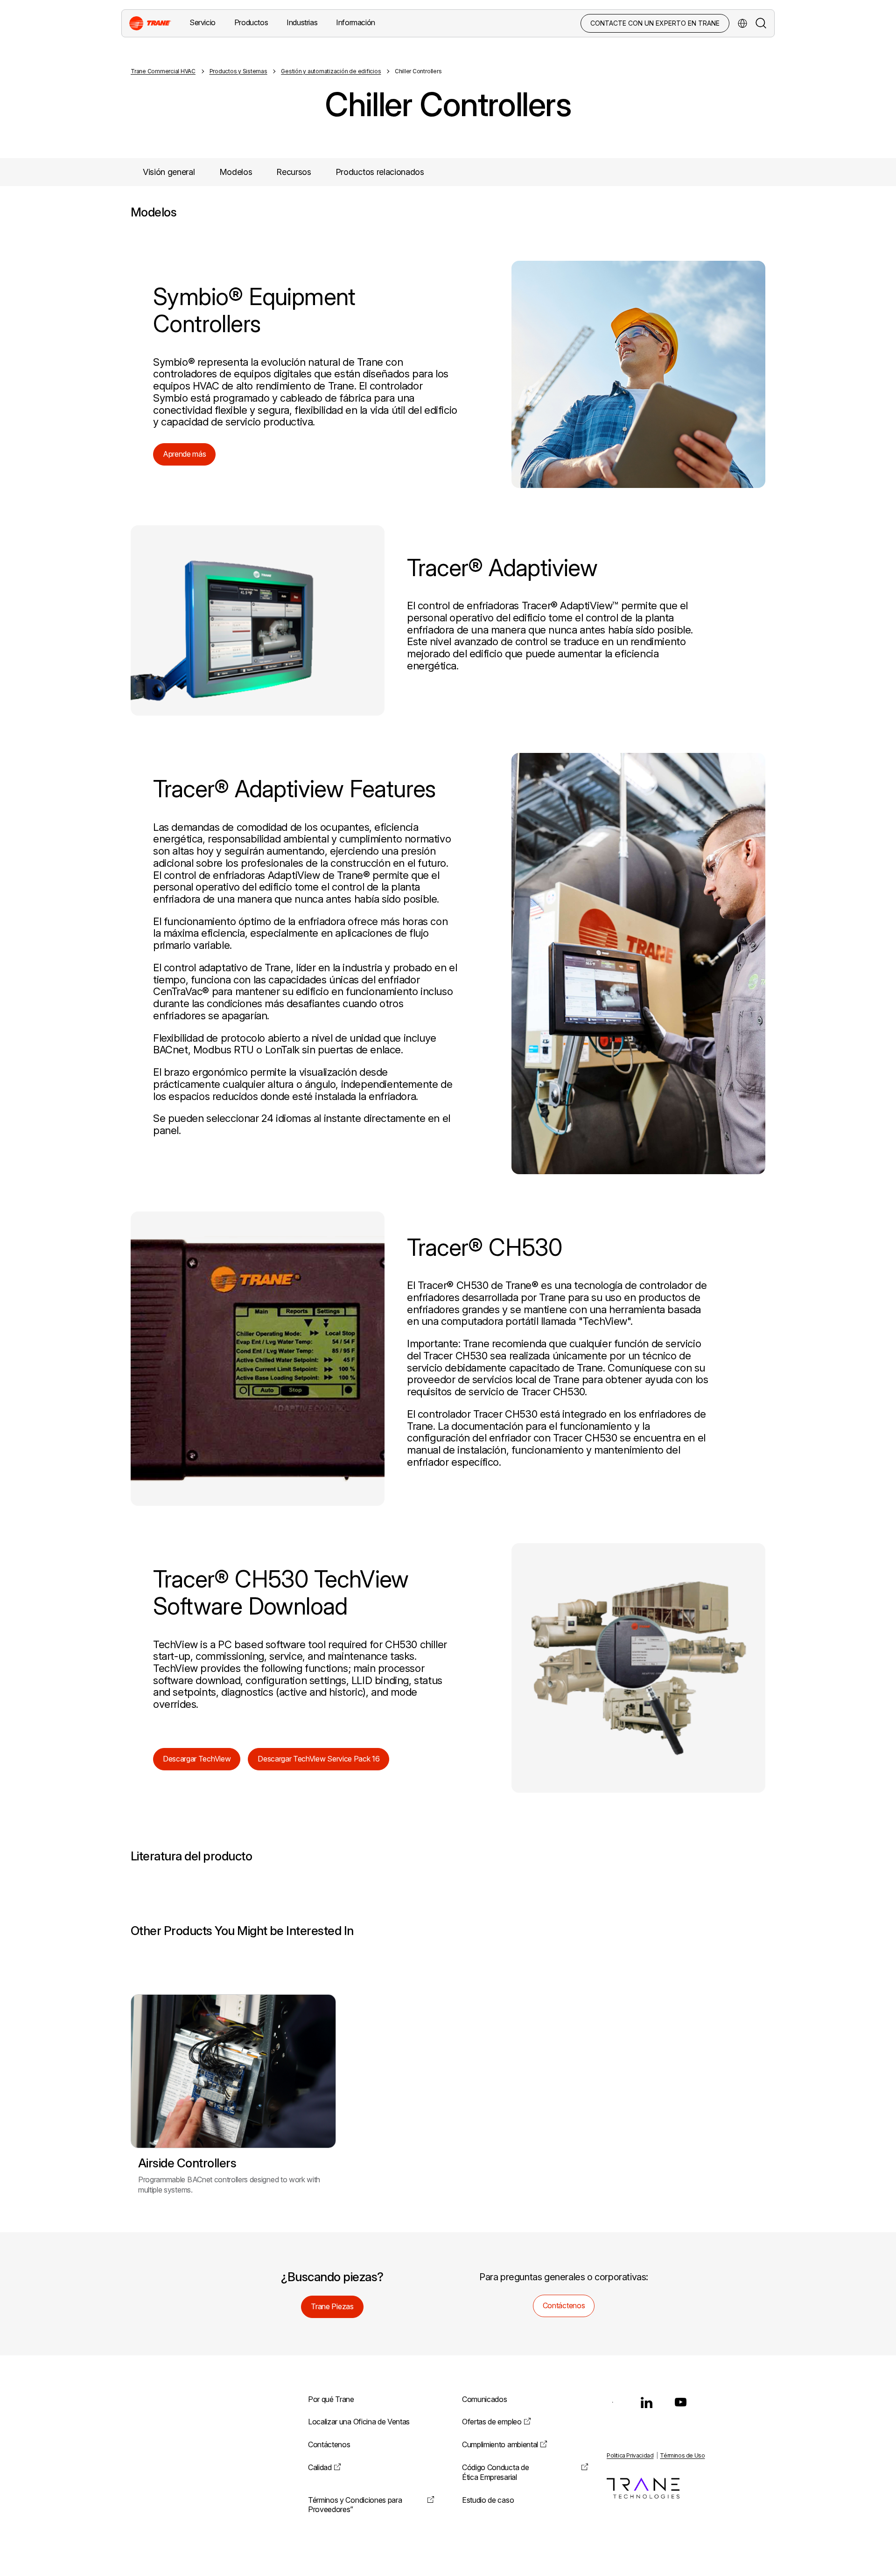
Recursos (294, 172)
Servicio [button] (203, 22)
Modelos (236, 172)
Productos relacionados (380, 172)
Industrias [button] (302, 22)
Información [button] (356, 22)
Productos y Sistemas (238, 71)
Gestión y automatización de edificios (331, 71)
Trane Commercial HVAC (163, 71)
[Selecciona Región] (742, 23)
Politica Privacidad (630, 2455)
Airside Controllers (187, 2163)
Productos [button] (251, 22)
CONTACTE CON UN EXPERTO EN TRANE (655, 23)
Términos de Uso (682, 2455)
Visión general (169, 172)
